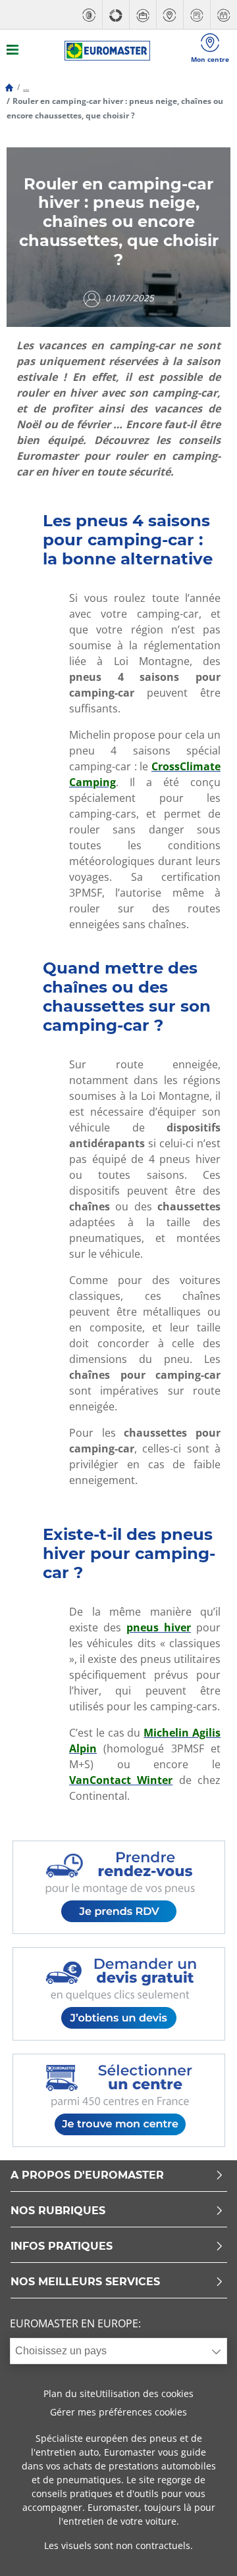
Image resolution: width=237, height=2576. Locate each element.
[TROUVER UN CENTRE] (170, 15)
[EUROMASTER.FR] (89, 15)
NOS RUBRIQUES (58, 2211)
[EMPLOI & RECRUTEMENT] (143, 15)
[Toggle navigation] (13, 51)
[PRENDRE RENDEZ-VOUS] (224, 15)
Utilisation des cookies (145, 2393)
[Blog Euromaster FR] (107, 51)
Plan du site (69, 2393)
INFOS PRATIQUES (62, 2247)
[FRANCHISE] (116, 15)
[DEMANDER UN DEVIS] (197, 15)
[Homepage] (9, 87)
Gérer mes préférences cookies (118, 2412)
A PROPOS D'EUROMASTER (87, 2176)
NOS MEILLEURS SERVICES (85, 2282)
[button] (26, 87)
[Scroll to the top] (202, 2548)
